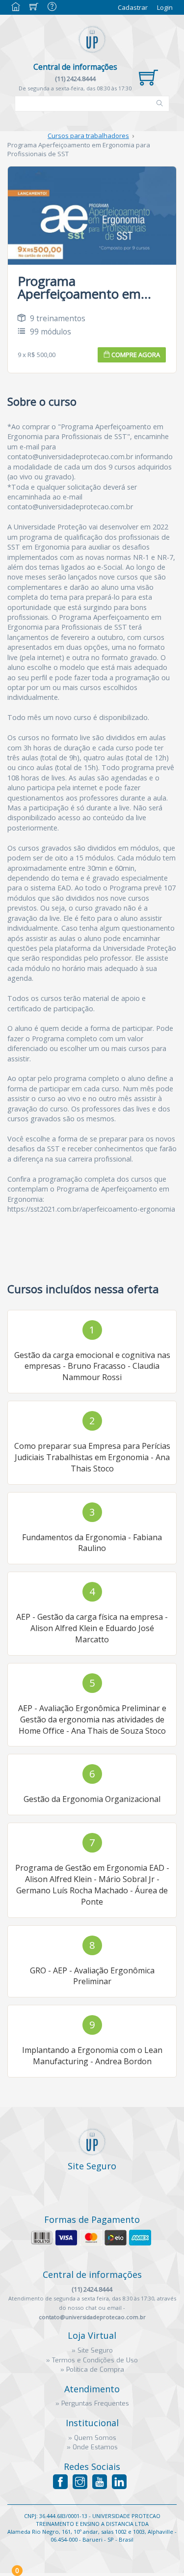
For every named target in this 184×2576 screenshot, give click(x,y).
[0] (148, 78)
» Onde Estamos (92, 2447)
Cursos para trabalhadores (88, 136)
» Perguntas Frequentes (92, 2403)
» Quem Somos (92, 2438)
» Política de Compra (92, 2369)
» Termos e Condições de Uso (92, 2360)
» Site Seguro (92, 2350)
